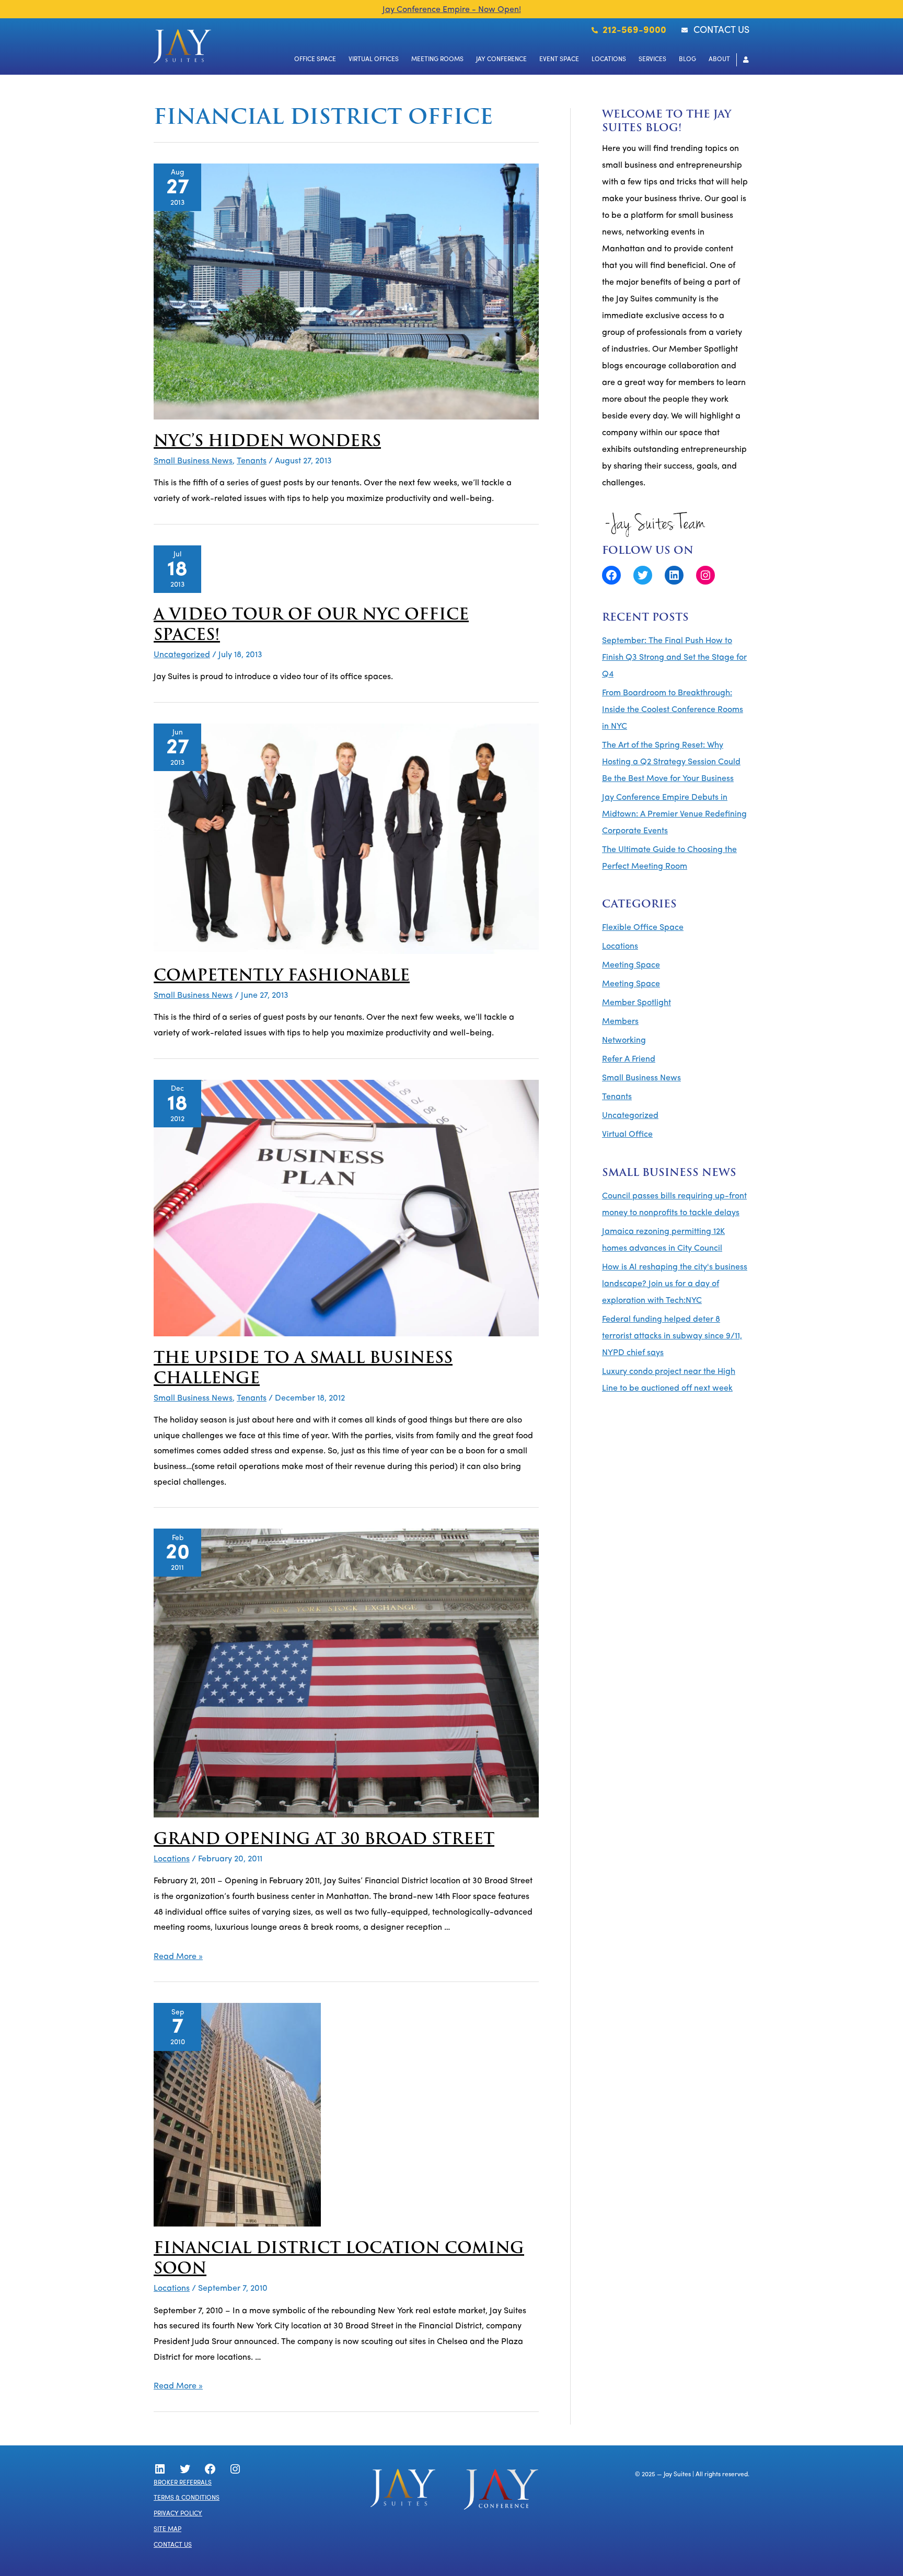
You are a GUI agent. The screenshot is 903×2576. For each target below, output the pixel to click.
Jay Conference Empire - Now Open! (452, 10)
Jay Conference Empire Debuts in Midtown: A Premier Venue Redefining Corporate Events (674, 814)
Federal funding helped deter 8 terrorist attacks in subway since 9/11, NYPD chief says (672, 1336)
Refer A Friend (629, 1059)
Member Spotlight (636, 1003)
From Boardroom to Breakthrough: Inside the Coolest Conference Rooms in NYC (673, 710)
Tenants (252, 461)
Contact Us (173, 2545)
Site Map (167, 2530)
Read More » (178, 1957)
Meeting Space (631, 965)
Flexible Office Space (643, 928)
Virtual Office (627, 1135)
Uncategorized (182, 655)
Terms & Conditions (187, 2498)
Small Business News (193, 461)
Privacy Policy (178, 2514)
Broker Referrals (183, 2483)
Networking (624, 1041)
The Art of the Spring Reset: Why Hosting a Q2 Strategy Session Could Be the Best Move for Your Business (671, 762)
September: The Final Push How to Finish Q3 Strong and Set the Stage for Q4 (674, 658)
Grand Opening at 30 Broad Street (324, 1840)
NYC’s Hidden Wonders (267, 442)
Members (620, 1022)
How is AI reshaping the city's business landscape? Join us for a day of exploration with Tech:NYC (675, 1284)
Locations (172, 1859)
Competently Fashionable (282, 977)
